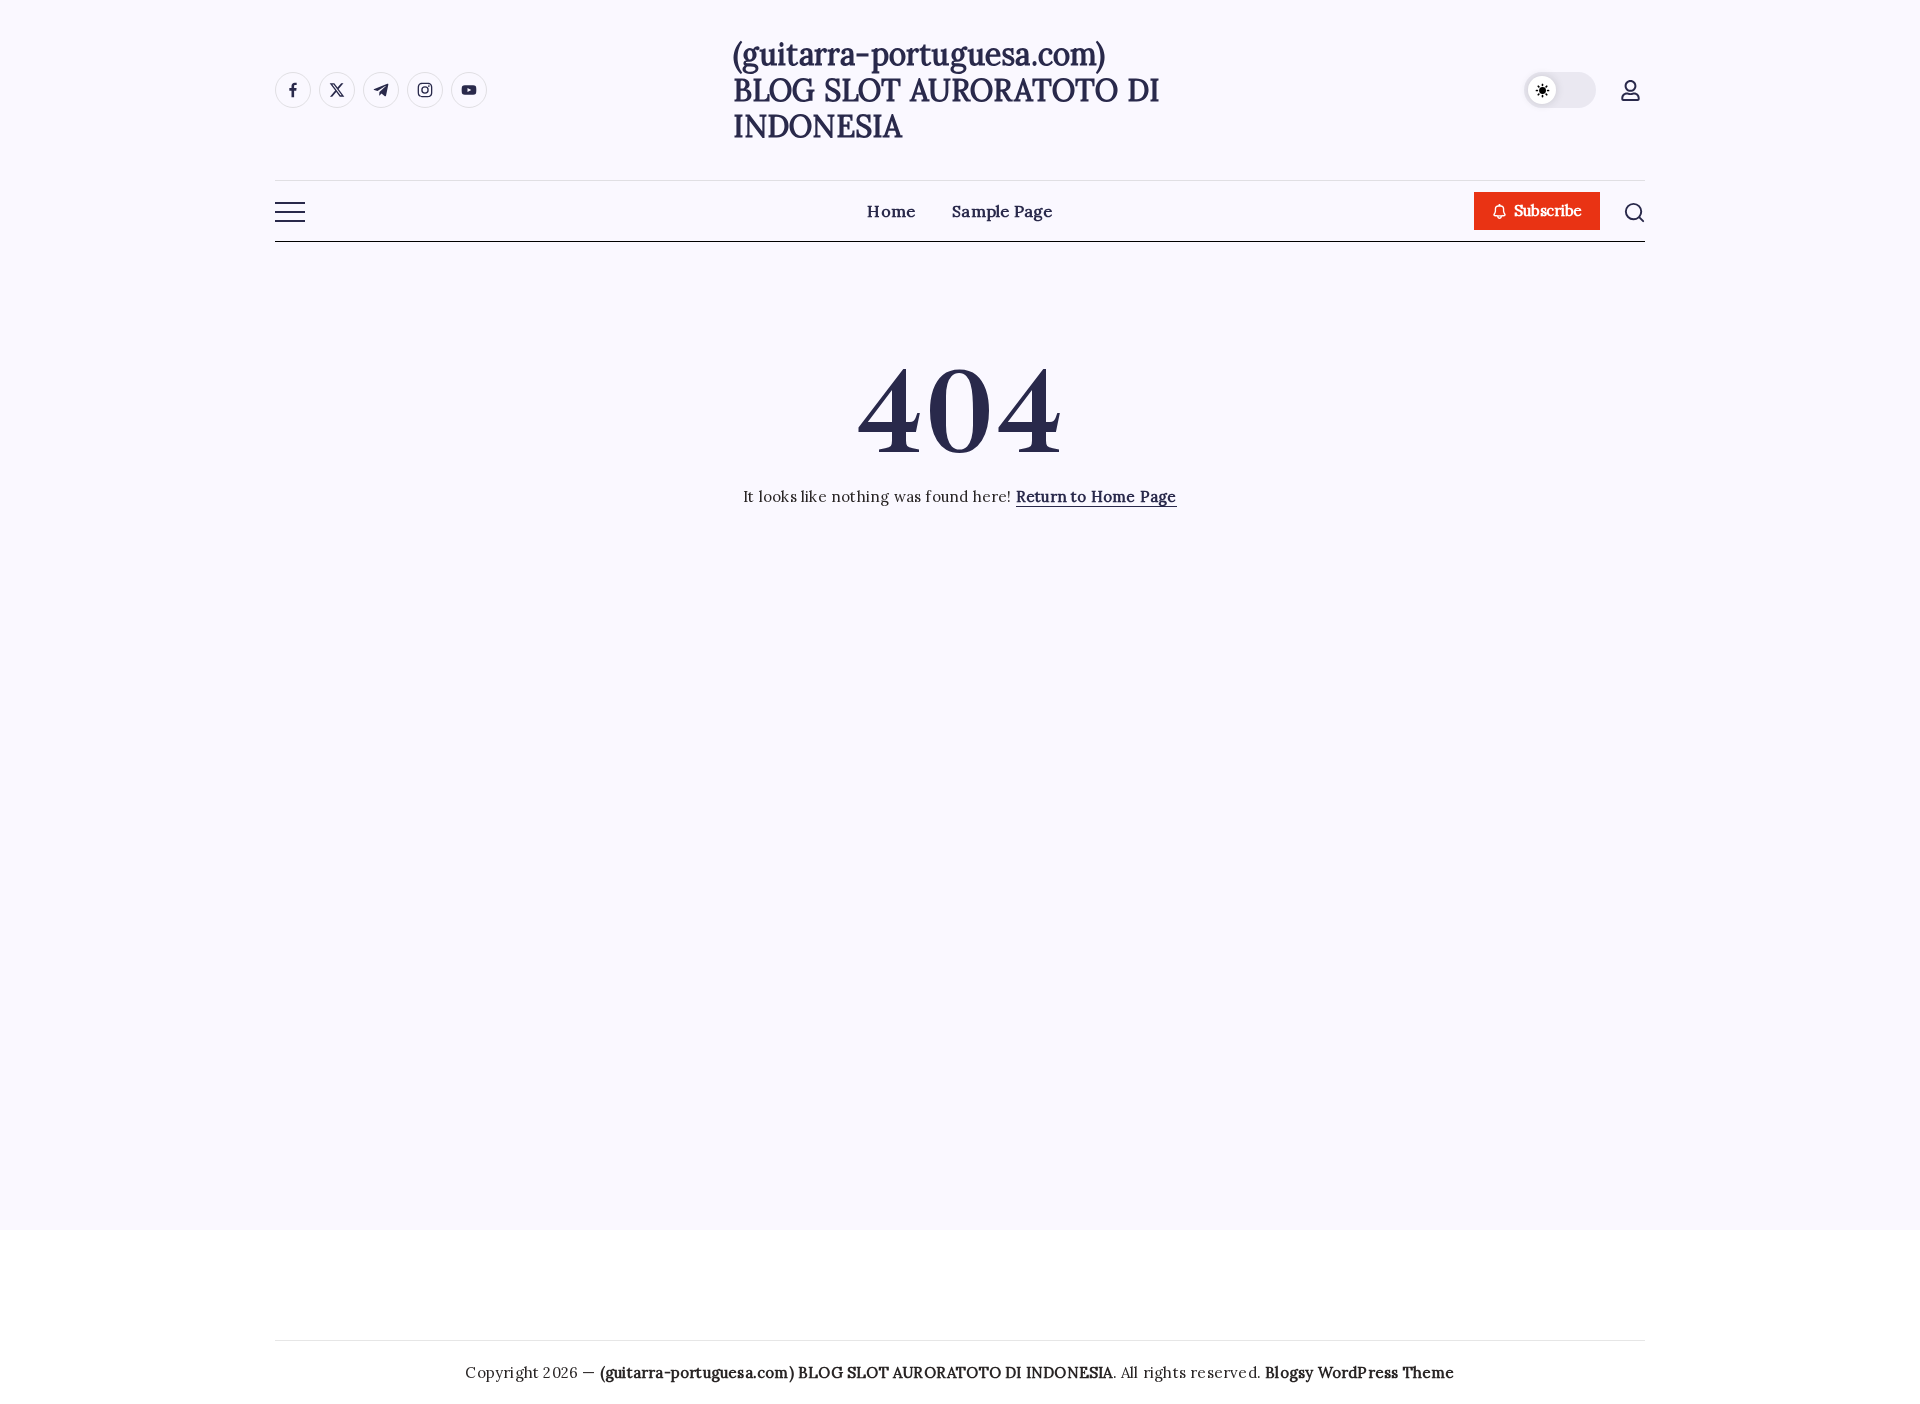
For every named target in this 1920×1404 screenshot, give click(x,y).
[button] (1560, 90)
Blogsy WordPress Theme (1359, 1372)
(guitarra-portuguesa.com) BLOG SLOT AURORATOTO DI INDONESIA (947, 90)
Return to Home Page (1096, 496)
